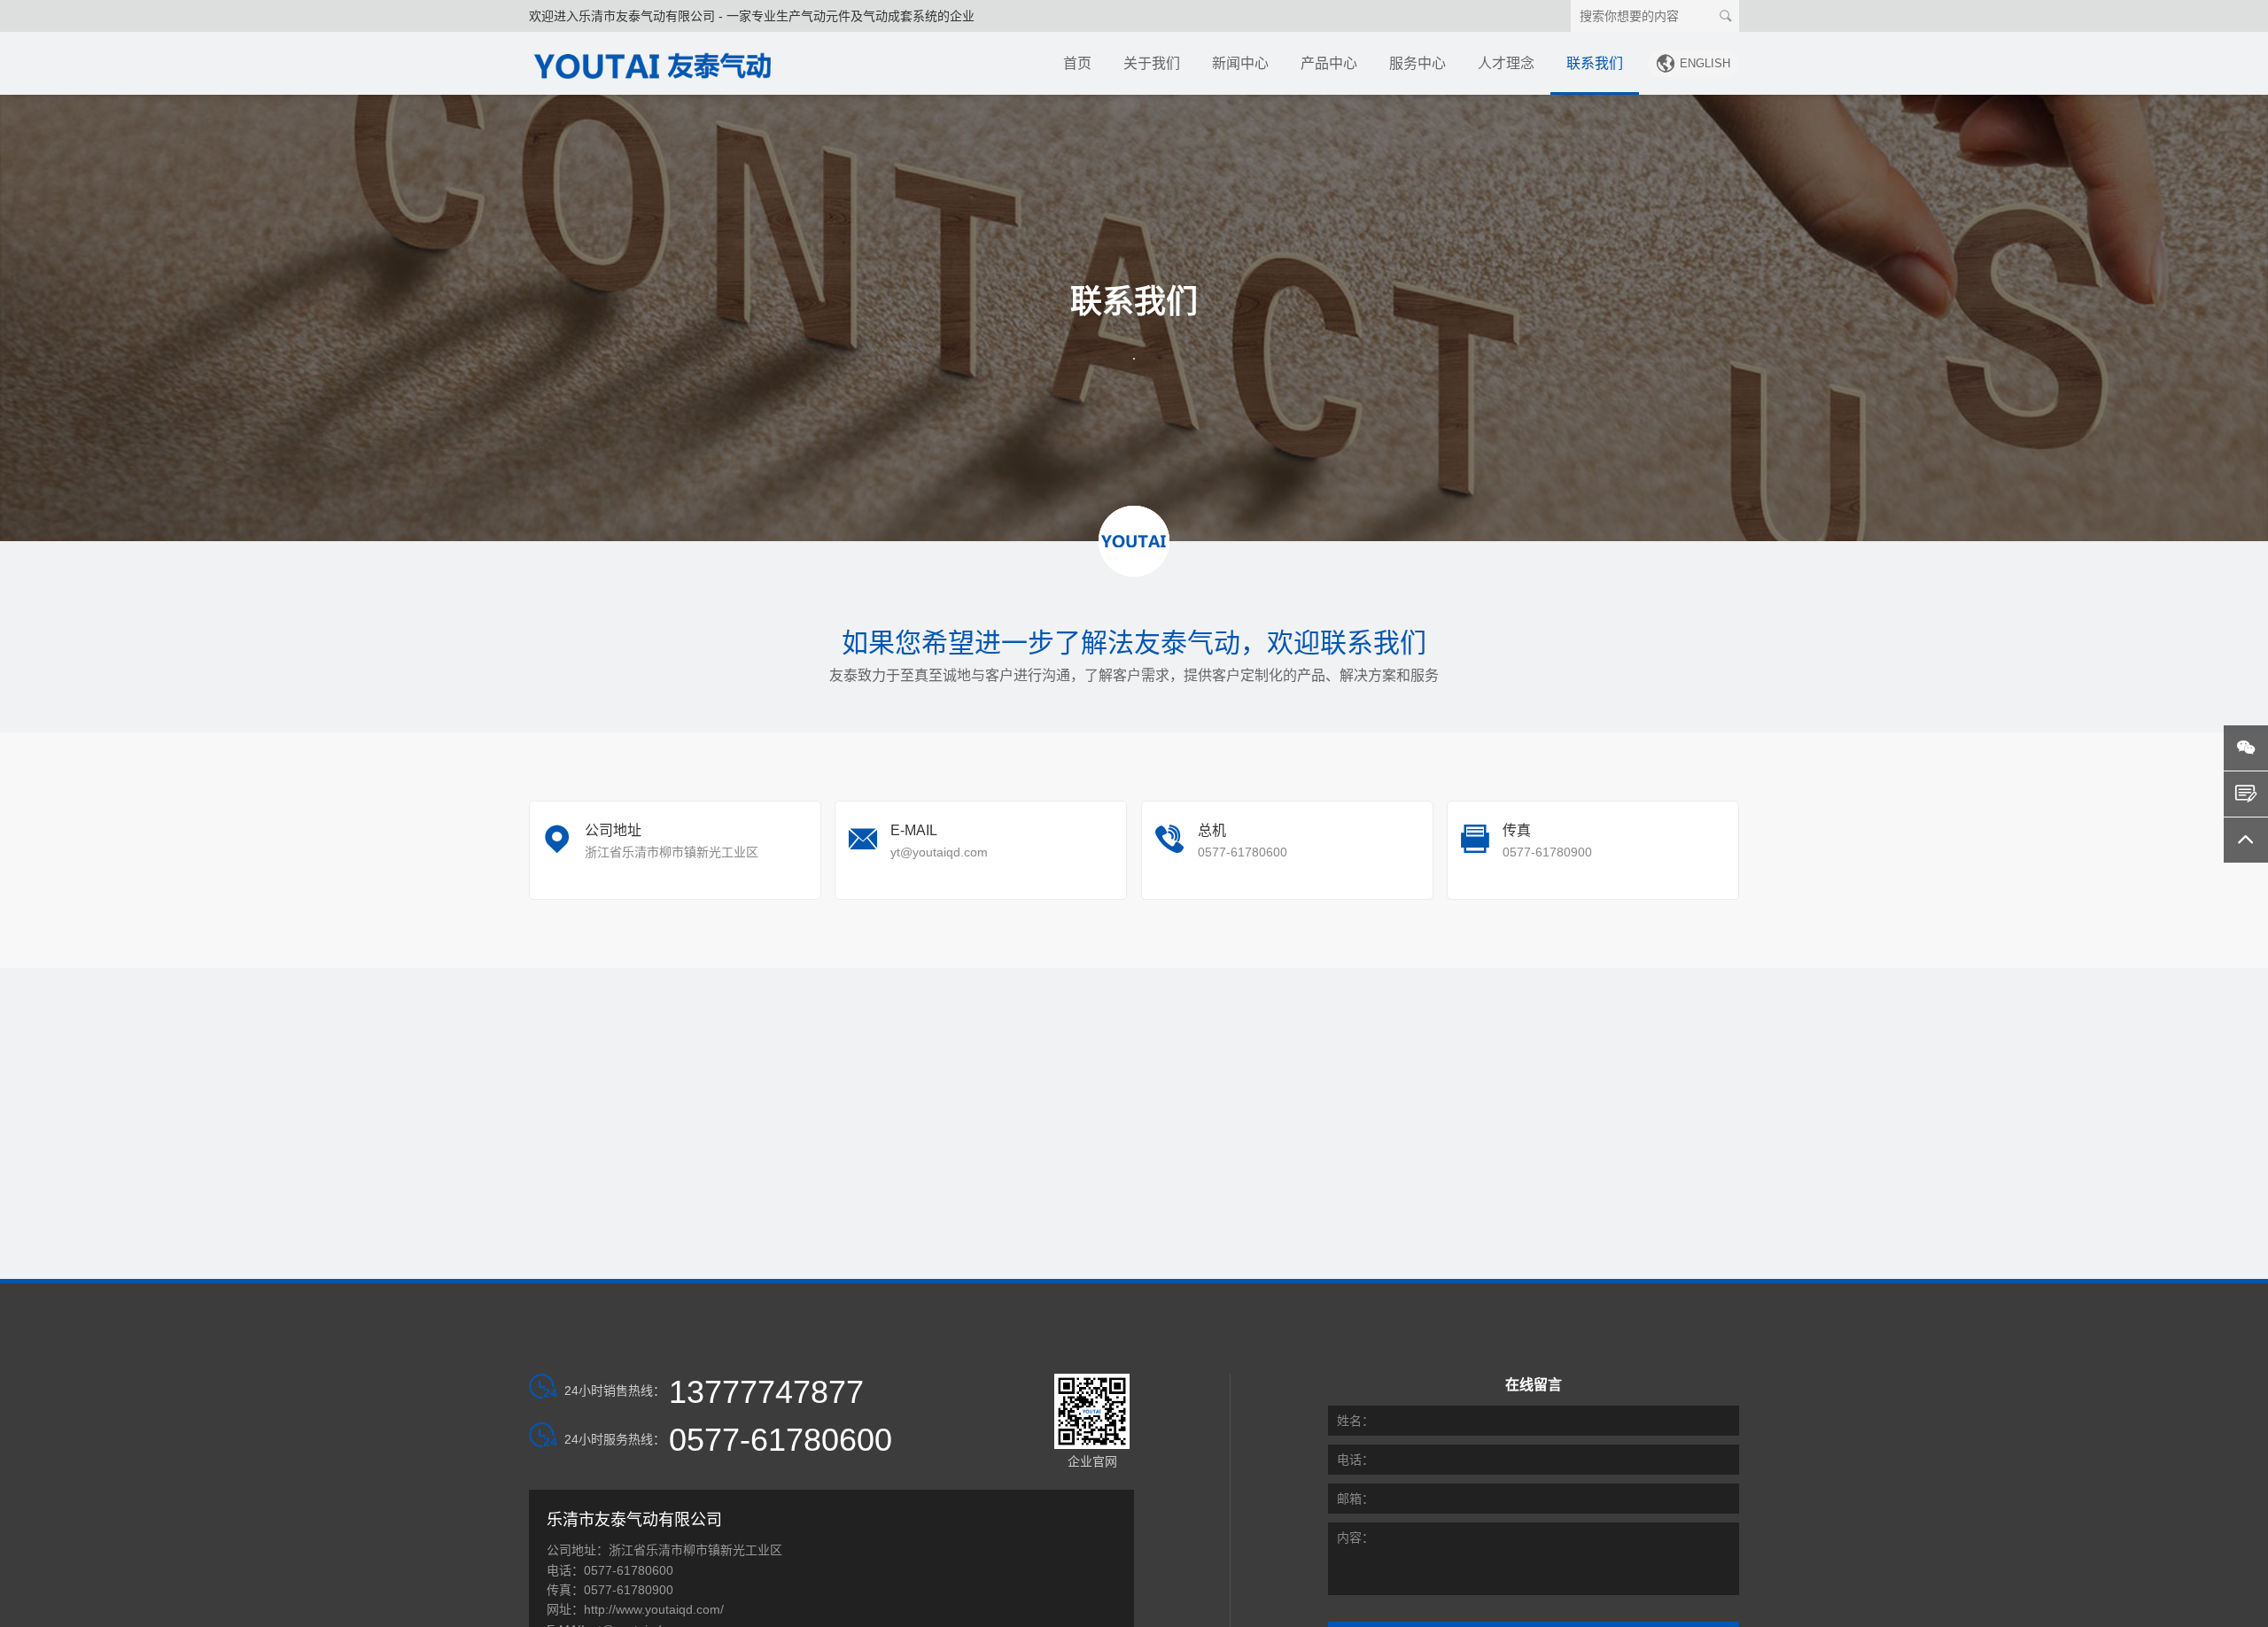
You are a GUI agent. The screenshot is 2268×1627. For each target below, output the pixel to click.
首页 (1077, 63)
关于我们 (1152, 63)
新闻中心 (1240, 63)
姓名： (1355, 1421)
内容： (1355, 1538)
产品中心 (1329, 63)
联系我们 (1595, 63)
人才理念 (1506, 63)
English (1693, 63)
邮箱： (1355, 1499)
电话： (1355, 1460)
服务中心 (1417, 63)
